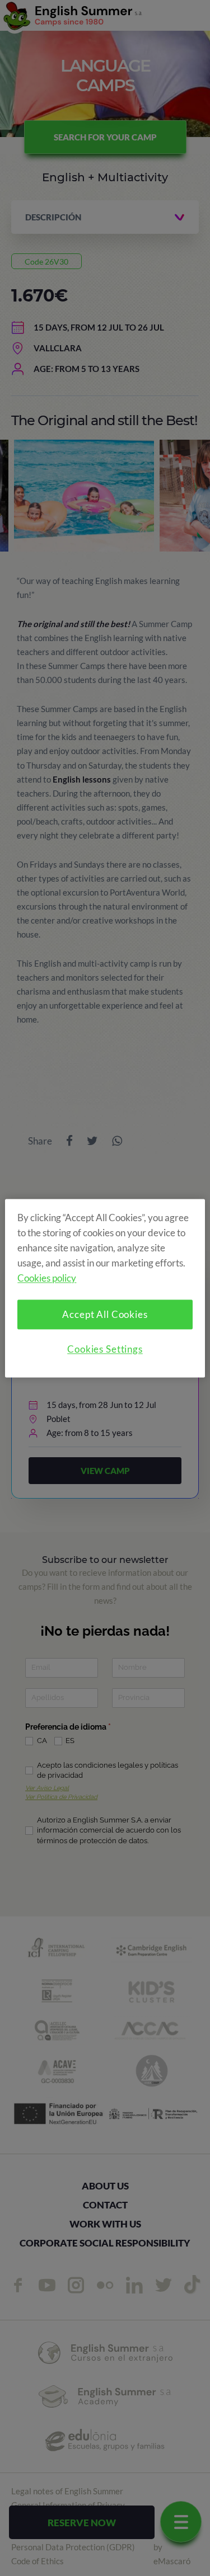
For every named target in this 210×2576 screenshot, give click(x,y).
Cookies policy (47, 1278)
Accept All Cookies (105, 1314)
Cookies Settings (105, 1349)
